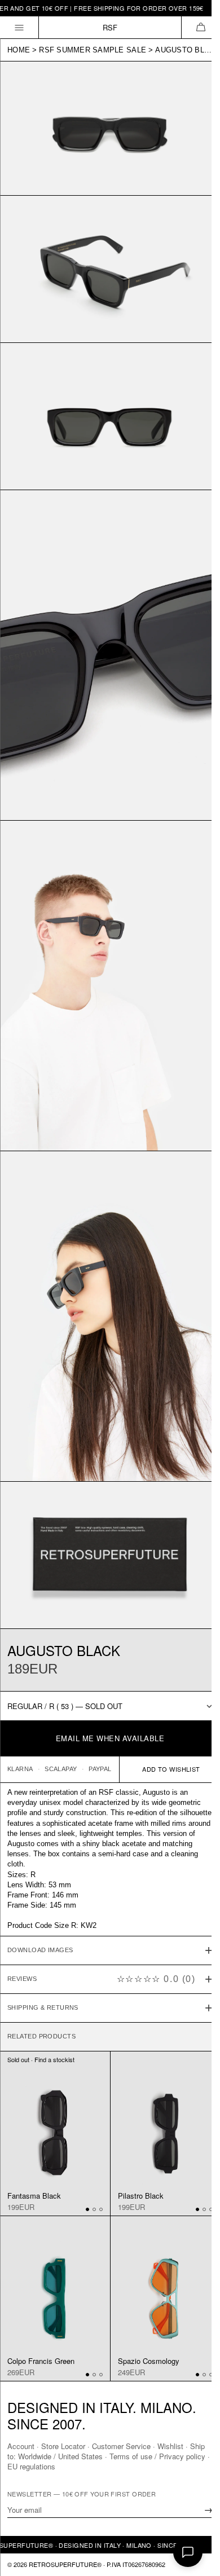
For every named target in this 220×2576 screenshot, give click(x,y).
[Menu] (19, 27)
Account (21, 2446)
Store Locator (63, 2446)
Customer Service (121, 2446)
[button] (201, 27)
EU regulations (57, 2466)
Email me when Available (110, 1738)
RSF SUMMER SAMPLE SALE (93, 50)
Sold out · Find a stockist (41, 1999)
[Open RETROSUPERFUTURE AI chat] (188, 2552)
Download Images (40, 1890)
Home (19, 50)
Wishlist (170, 2446)
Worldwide (52, 2456)
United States (97, 2456)
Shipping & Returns (43, 1947)
